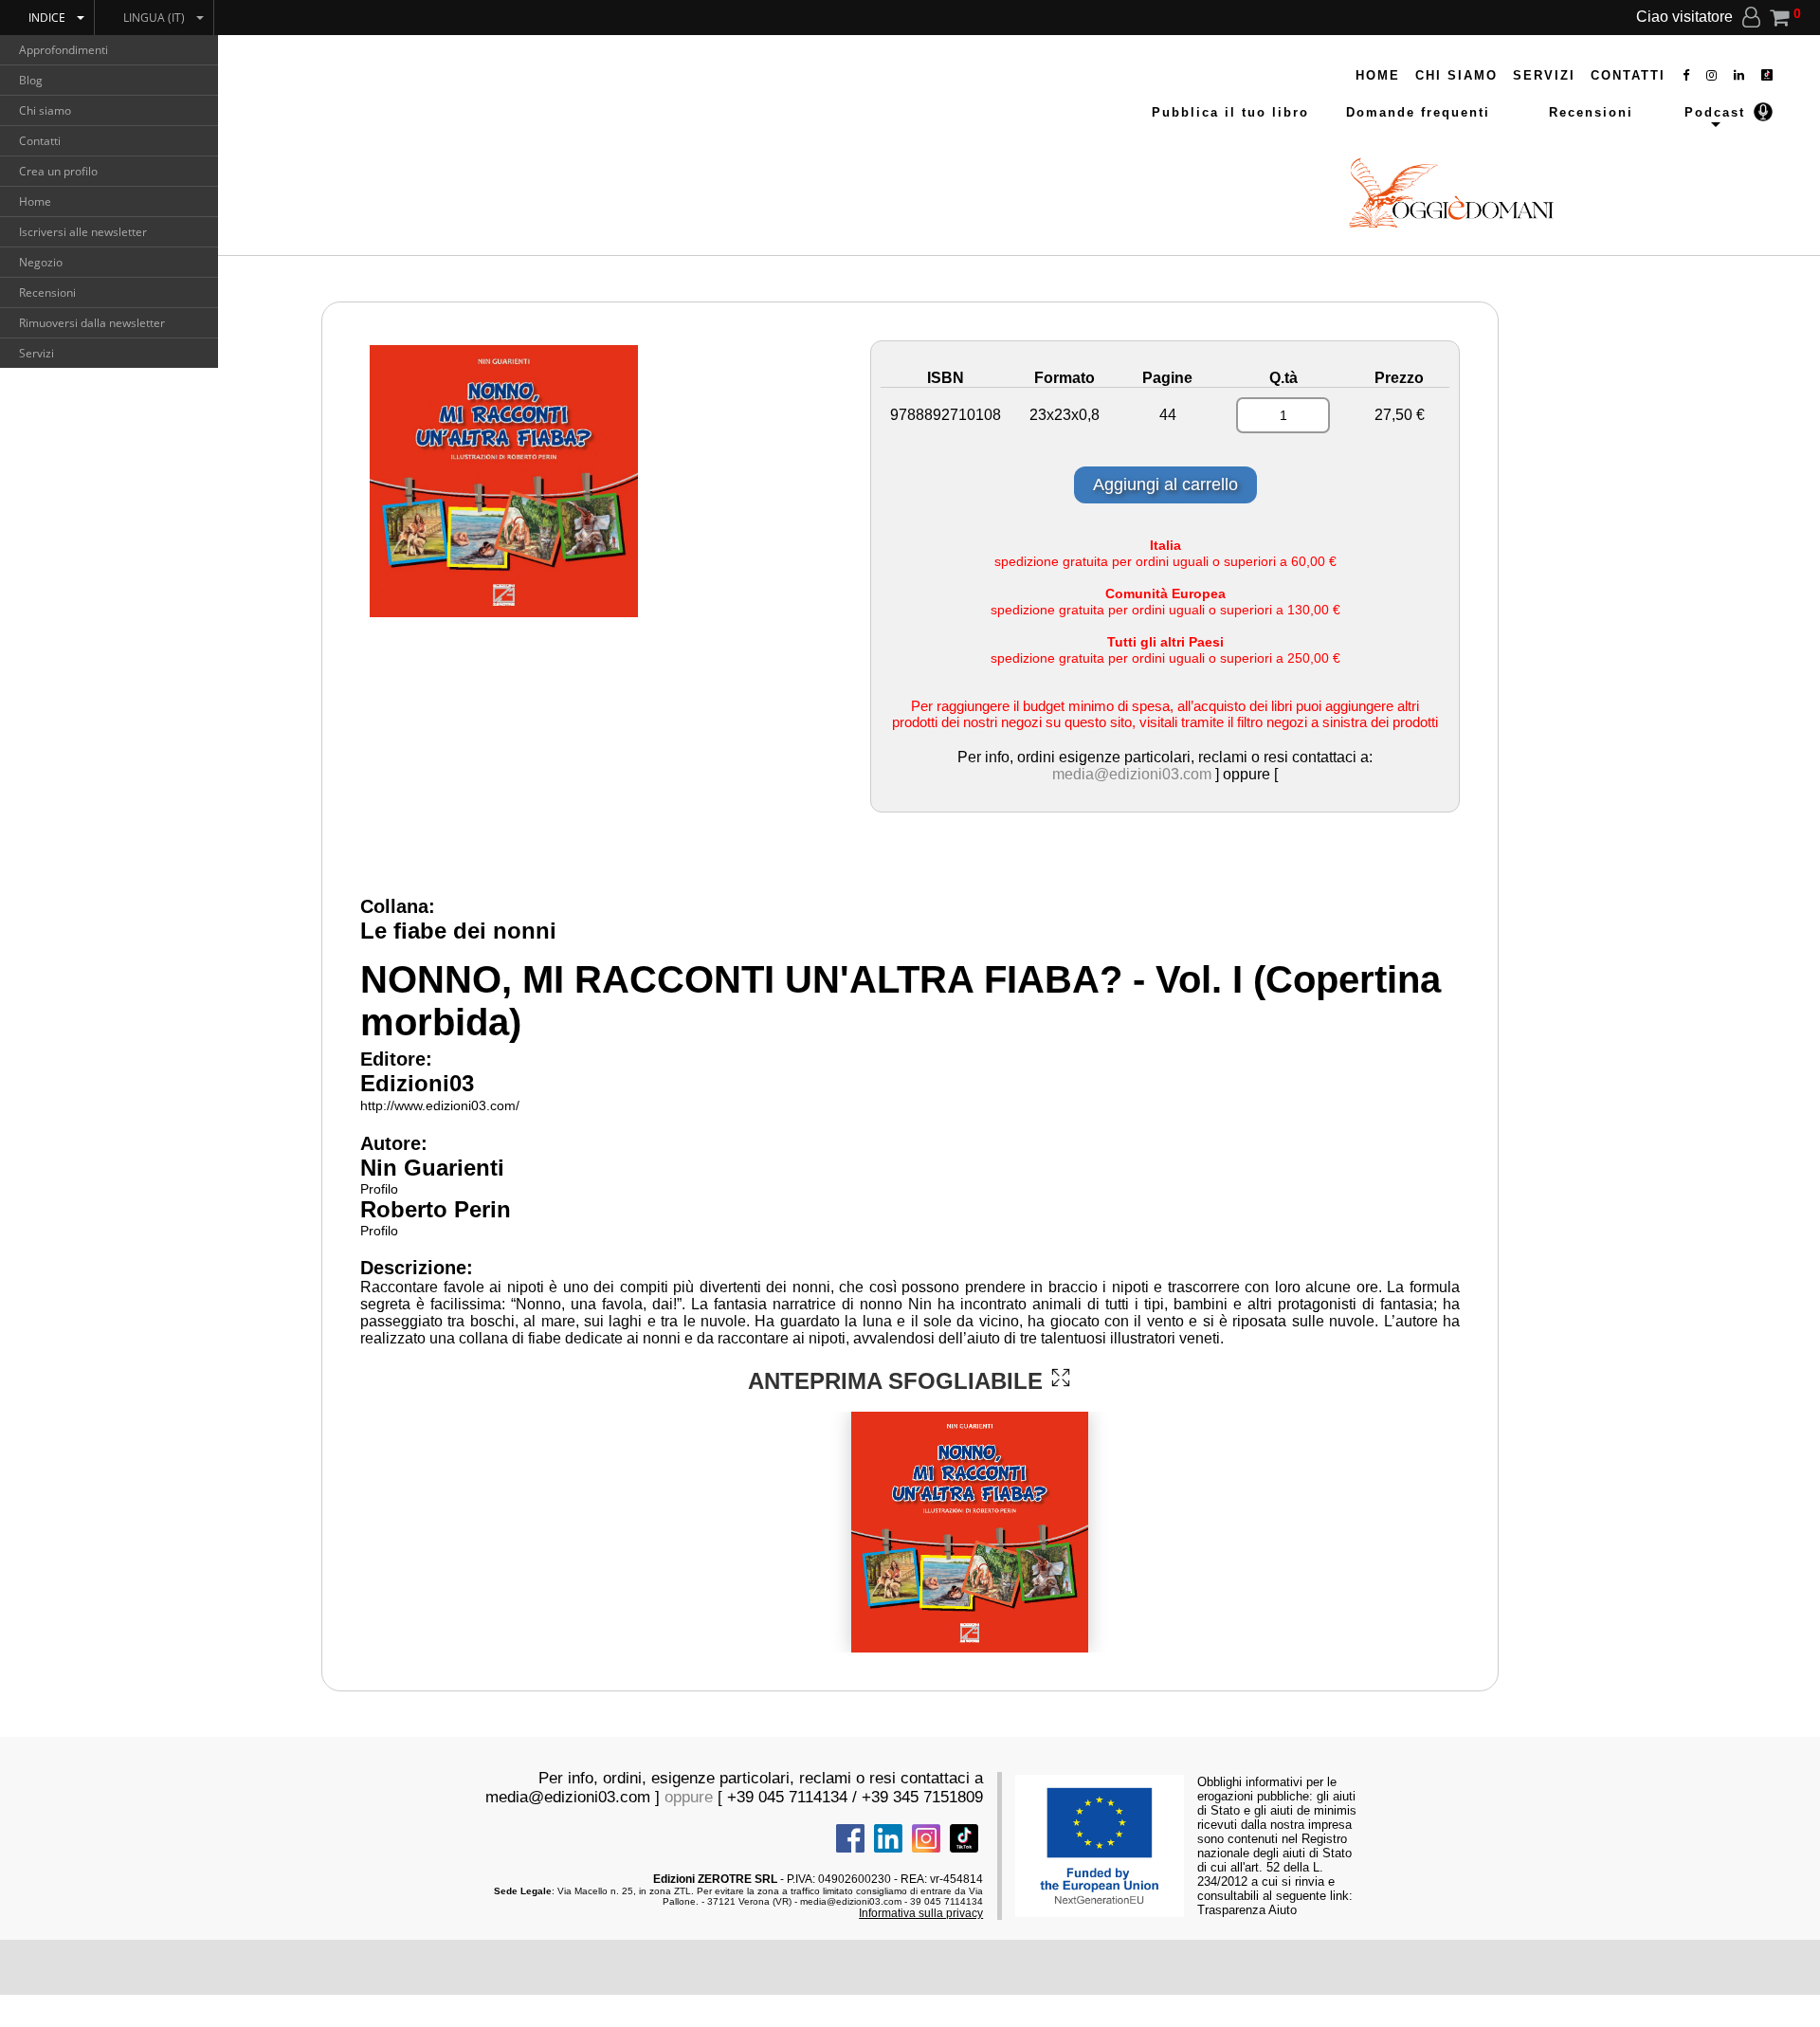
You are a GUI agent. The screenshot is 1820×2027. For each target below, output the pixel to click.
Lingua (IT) (154, 18)
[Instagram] (1712, 75)
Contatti (40, 141)
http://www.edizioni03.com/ (440, 1105)
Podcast (1715, 112)
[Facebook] (1687, 75)
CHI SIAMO (1456, 75)
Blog (31, 80)
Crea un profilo (58, 171)
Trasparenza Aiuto (1247, 1910)
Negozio (41, 262)
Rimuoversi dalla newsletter (92, 323)
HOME (1378, 75)
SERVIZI (1544, 75)
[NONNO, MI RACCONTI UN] (1061, 1378)
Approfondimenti (64, 50)
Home (35, 201)
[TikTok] (1767, 75)
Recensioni (47, 292)
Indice (47, 18)
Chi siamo (45, 110)
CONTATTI (1628, 75)
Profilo (379, 1189)
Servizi (36, 353)
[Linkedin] (1740, 75)
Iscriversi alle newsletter (83, 232)
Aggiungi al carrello (1165, 484)
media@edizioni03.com (1132, 774)
